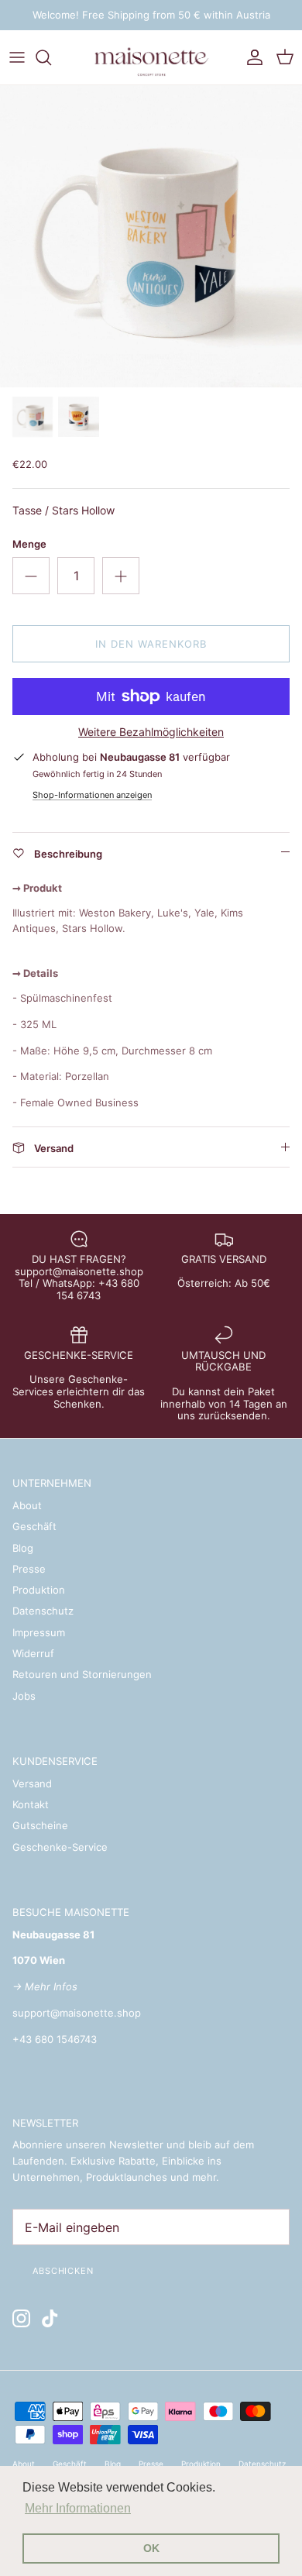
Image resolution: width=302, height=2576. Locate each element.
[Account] (251, 57)
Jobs (24, 1696)
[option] (151, 236)
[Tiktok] (50, 2318)
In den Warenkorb (151, 644)
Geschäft (34, 1526)
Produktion (39, 1590)
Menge (29, 544)
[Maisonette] (151, 57)
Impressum (39, 1632)
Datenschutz (43, 1611)
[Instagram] (21, 2318)
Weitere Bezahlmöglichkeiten (151, 732)
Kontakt (31, 1804)
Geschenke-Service (60, 1847)
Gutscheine (40, 1825)
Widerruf (33, 1653)
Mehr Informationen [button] (78, 2508)
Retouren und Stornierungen (82, 1674)
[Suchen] (51, 57)
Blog (23, 1548)
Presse (29, 1569)
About (27, 1505)
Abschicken (63, 2271)
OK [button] (151, 2548)
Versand (32, 1783)
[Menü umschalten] (17, 57)
